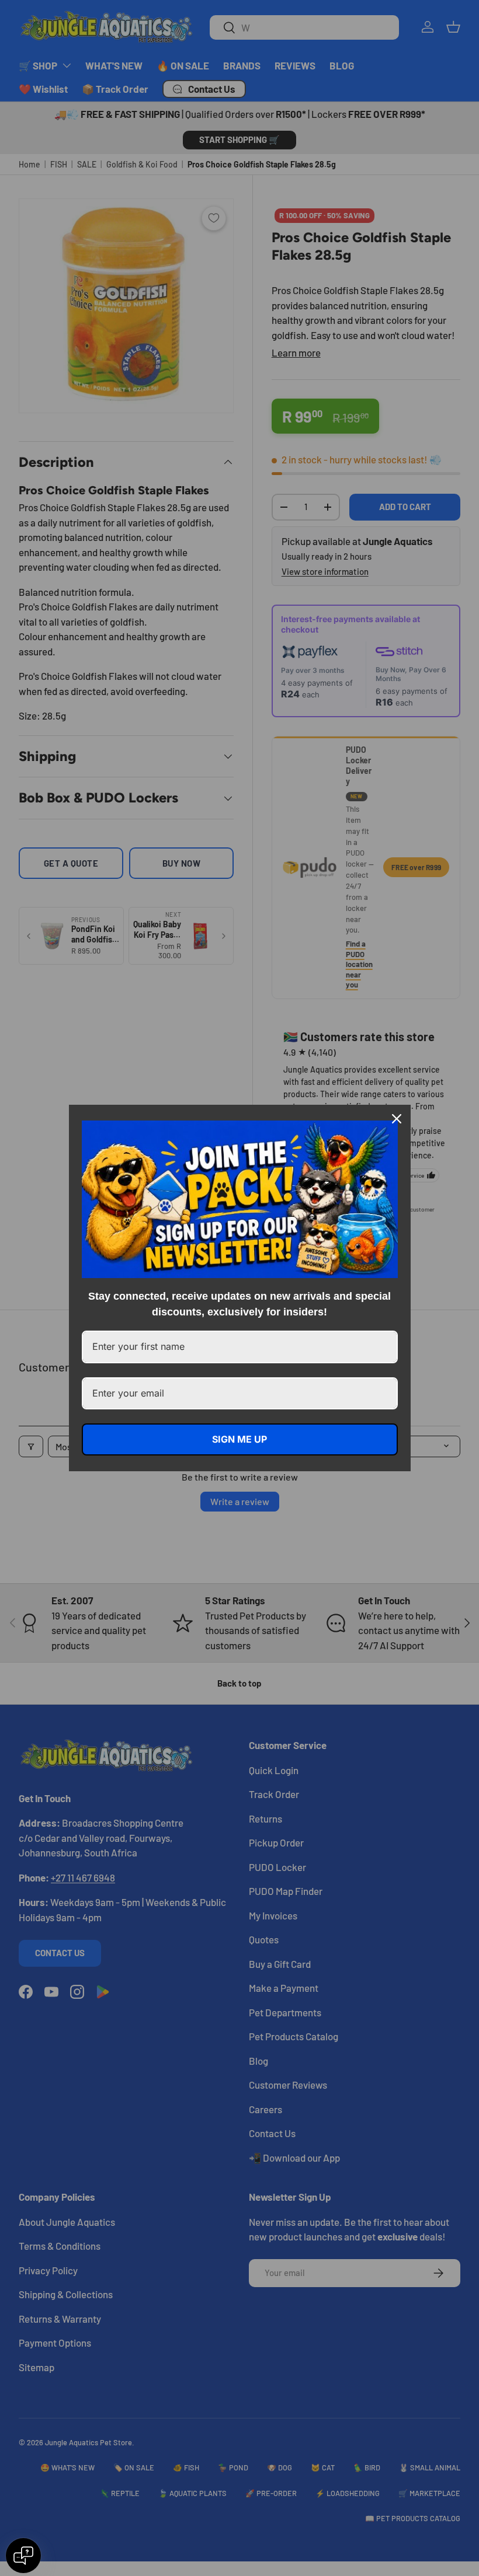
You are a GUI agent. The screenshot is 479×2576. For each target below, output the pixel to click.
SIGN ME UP (239, 1439)
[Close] (397, 1119)
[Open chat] (23, 2556)
